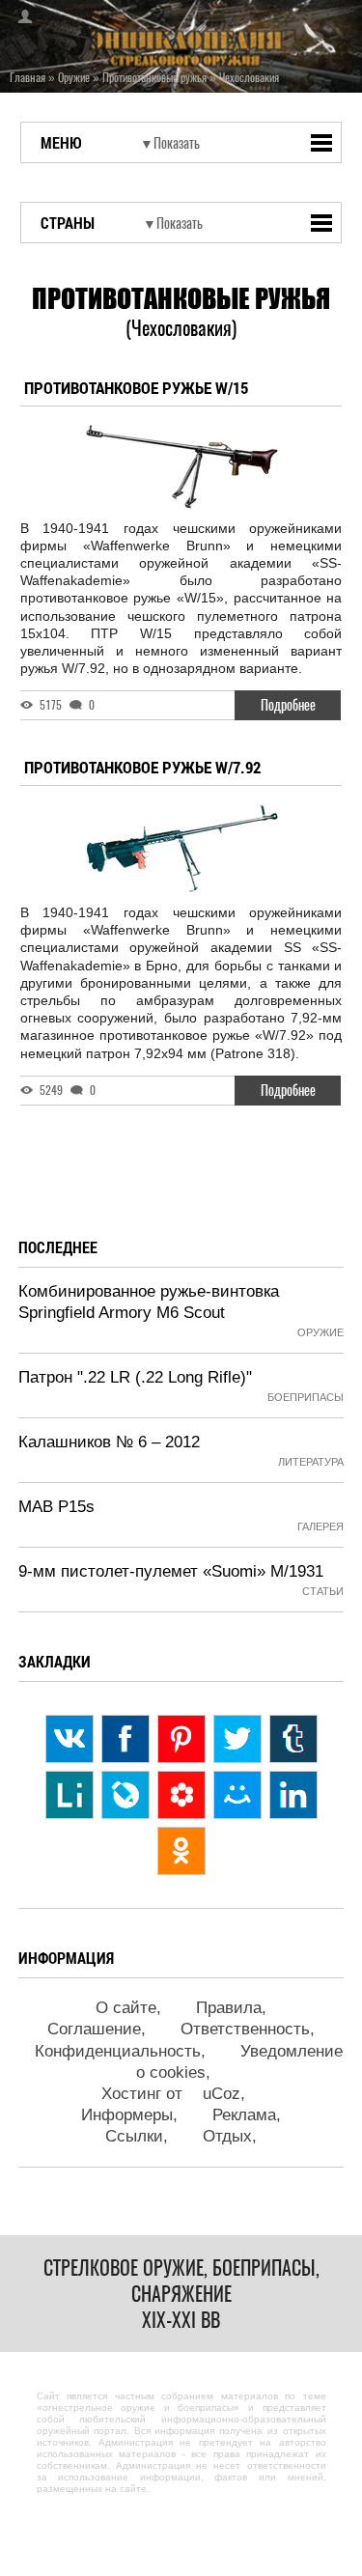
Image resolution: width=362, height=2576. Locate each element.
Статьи (323, 1591)
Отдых (227, 2136)
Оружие (320, 1332)
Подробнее (288, 705)
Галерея (320, 1526)
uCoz (222, 2094)
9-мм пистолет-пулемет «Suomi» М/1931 (171, 1571)
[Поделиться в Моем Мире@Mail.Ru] (237, 1795)
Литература (311, 1462)
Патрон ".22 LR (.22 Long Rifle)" (135, 1377)
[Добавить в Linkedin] (293, 1795)
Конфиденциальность (118, 2051)
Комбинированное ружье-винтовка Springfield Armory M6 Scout (149, 1302)
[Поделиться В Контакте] (70, 1739)
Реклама (244, 2115)
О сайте (126, 2008)
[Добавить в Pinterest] (181, 1739)
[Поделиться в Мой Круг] (181, 1795)
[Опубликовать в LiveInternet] (70, 1795)
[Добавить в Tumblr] (293, 1739)
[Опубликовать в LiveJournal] (125, 1795)
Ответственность (245, 2029)
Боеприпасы (306, 1397)
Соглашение (94, 2029)
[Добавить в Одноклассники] (181, 1851)
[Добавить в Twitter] (237, 1739)
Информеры (127, 2115)
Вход (19, 16)
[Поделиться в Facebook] (125, 1739)
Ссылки (134, 2136)
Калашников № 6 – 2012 (109, 1442)
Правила (229, 2008)
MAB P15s (56, 1507)
